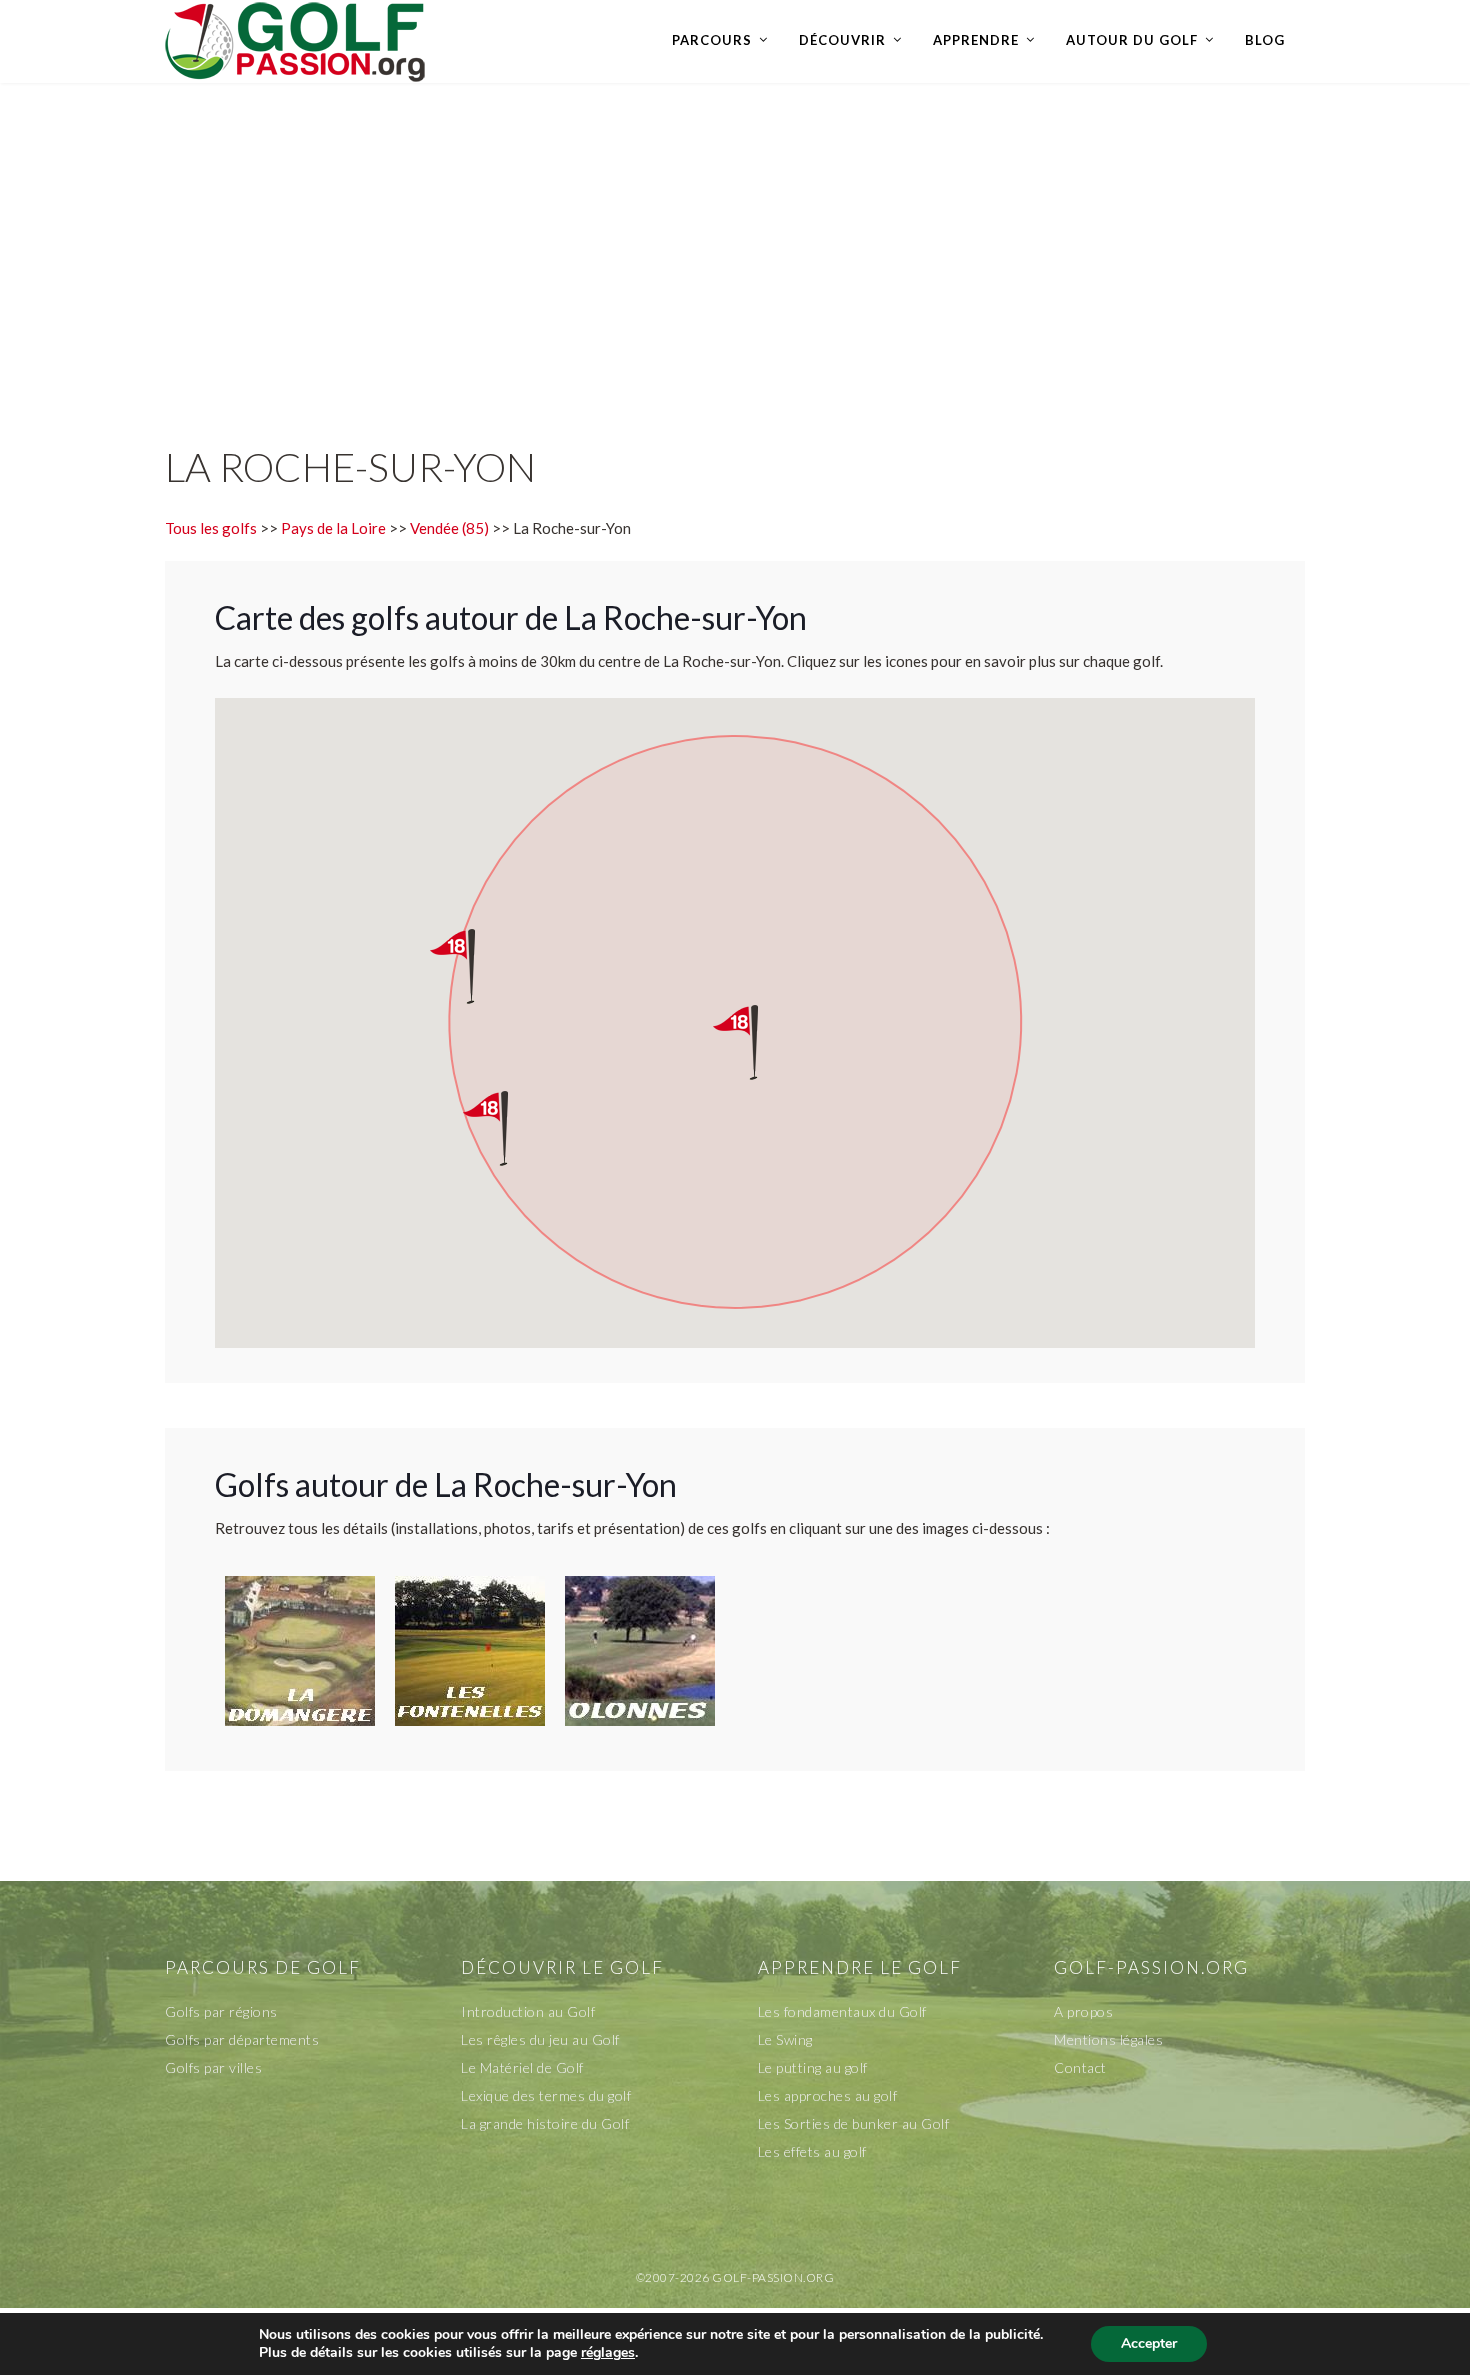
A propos (1083, 2011)
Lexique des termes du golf (546, 2095)
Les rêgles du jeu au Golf (540, 2039)
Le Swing (785, 2039)
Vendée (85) (449, 528)
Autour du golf (1132, 40)
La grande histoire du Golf (545, 2123)
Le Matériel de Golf (522, 2067)
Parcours (712, 40)
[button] (754, 1042)
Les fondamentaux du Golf (842, 2011)
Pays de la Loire (333, 528)
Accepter (1149, 2343)
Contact (1080, 2067)
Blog (1265, 40)
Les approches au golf (828, 2095)
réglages (608, 2353)
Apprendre (976, 40)
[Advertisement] (735, 243)
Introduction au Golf (528, 2011)
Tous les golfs (211, 528)
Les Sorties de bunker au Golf (854, 2123)
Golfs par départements (242, 2039)
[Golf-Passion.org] (295, 41)
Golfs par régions (221, 2011)
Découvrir (842, 40)
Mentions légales (1108, 2039)
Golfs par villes (213, 2067)
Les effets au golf (812, 2151)
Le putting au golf (813, 2067)
